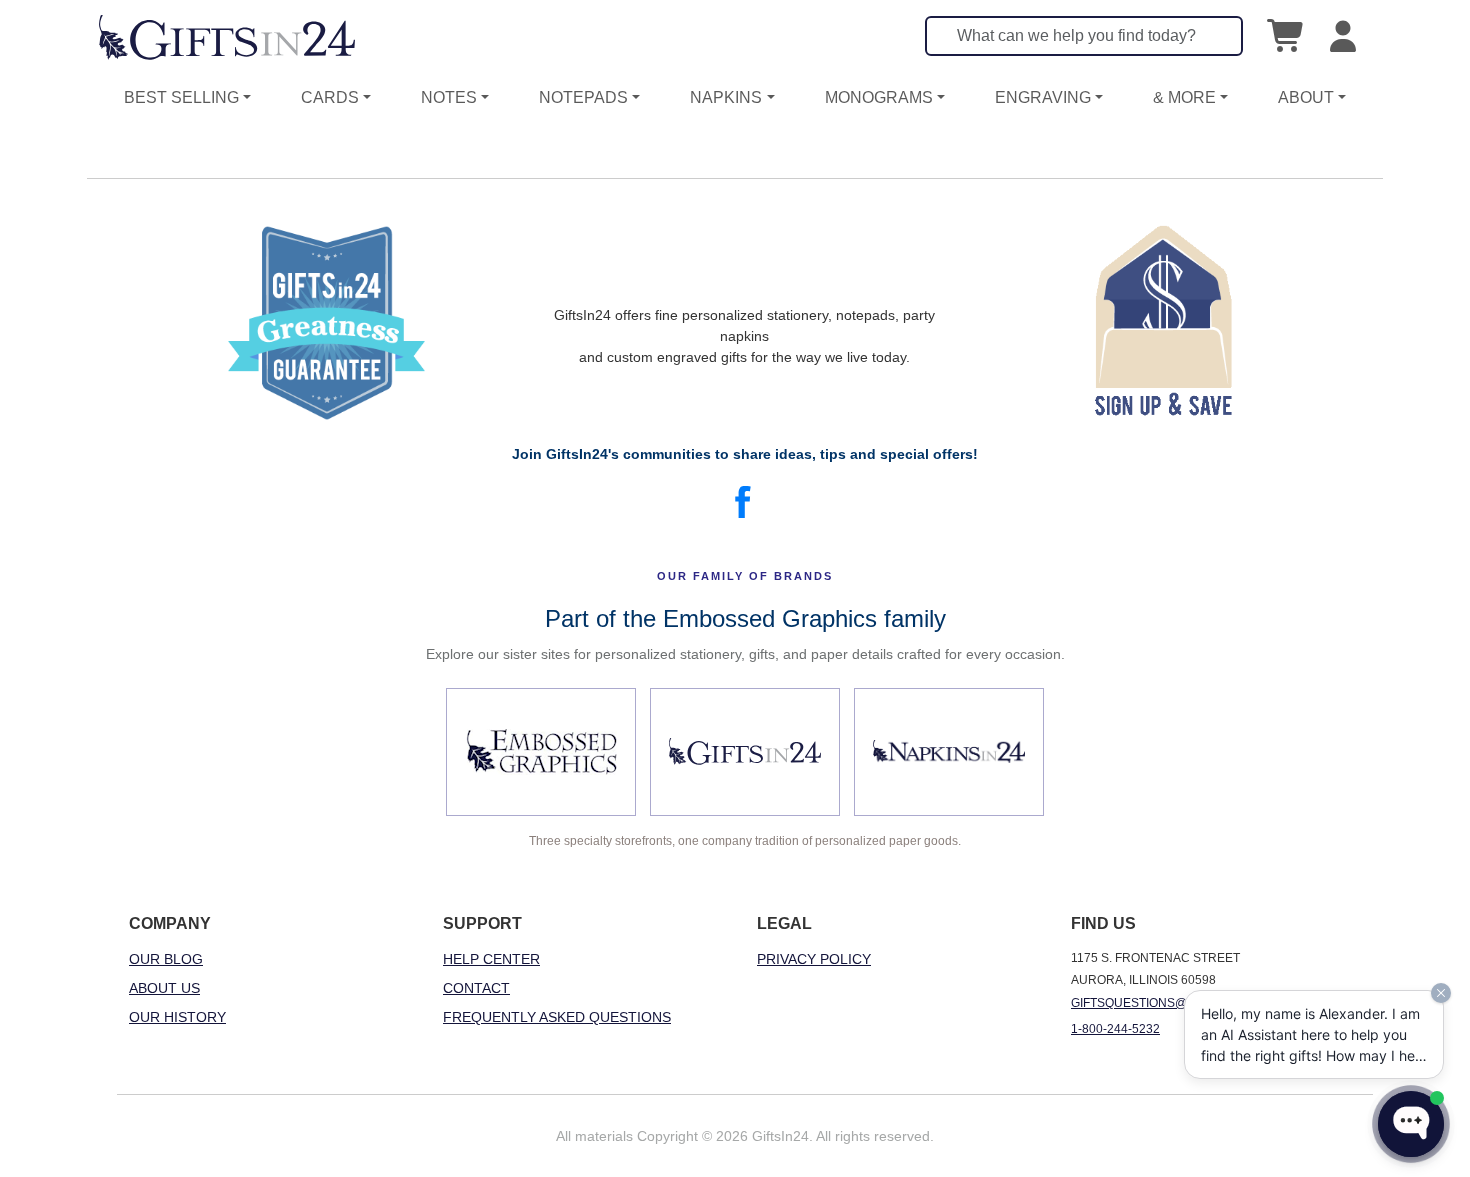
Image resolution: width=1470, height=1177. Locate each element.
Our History (177, 1017)
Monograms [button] (879, 97)
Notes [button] (449, 97)
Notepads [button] (583, 97)
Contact (476, 988)
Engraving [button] (1043, 97)
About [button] (1306, 97)
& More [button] (1184, 97)
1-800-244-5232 (1115, 1029)
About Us (164, 988)
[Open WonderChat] (1411, 1124)
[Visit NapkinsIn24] (949, 752)
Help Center (491, 959)
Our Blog (166, 959)
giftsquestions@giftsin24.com (1174, 1003)
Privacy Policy (814, 959)
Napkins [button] (726, 97)
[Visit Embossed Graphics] (541, 752)
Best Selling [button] (181, 97)
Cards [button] (330, 97)
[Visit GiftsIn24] (745, 752)
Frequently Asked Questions (557, 1017)
